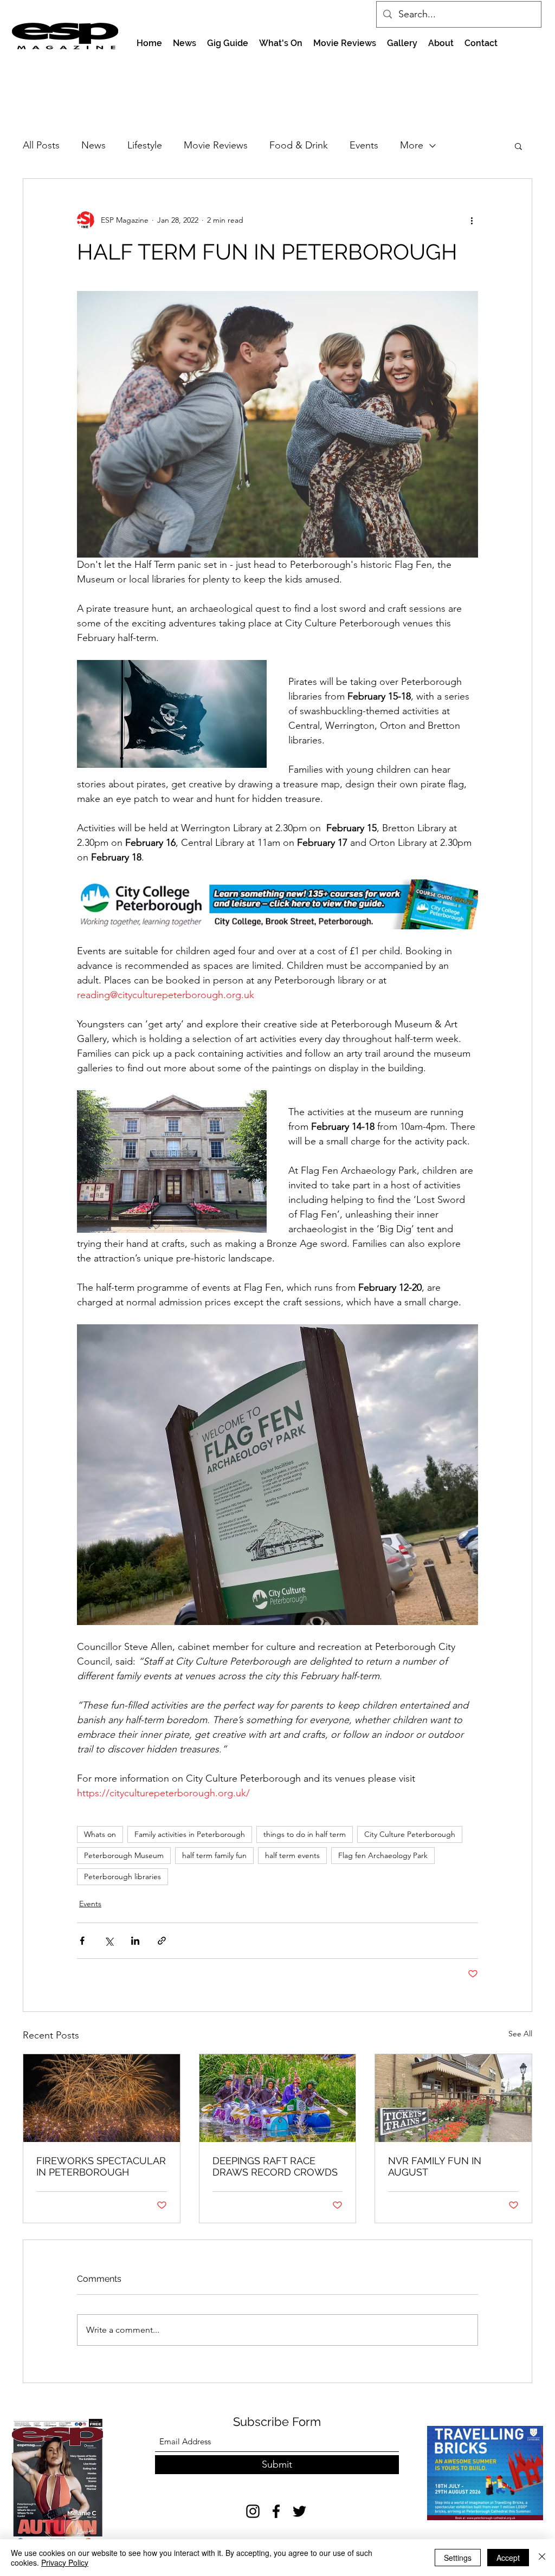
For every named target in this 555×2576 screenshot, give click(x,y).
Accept (508, 2558)
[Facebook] (276, 2511)
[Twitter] (299, 2511)
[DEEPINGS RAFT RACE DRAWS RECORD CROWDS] (278, 2098)
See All (520, 2034)
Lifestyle (145, 145)
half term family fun (214, 1855)
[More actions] (472, 220)
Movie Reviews (216, 145)
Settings (458, 2558)
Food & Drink (299, 145)
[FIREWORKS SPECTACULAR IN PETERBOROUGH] (102, 2098)
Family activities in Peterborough (190, 1834)
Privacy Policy (65, 2562)
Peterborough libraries (122, 1876)
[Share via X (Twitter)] (109, 1941)
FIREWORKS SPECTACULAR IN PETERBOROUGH (101, 2166)
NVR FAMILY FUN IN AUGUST (435, 2166)
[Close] (542, 2558)
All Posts (41, 145)
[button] (518, 146)
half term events (292, 1855)
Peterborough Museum (124, 1855)
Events (364, 145)
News (93, 145)
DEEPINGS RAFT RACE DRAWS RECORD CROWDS (275, 2166)
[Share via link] (162, 1941)
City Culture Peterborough (410, 1834)
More (412, 145)
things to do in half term (305, 1834)
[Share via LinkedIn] (135, 1941)
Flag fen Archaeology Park (383, 1855)
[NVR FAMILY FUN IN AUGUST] (453, 2098)
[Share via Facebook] (82, 1941)
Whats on (100, 1834)
